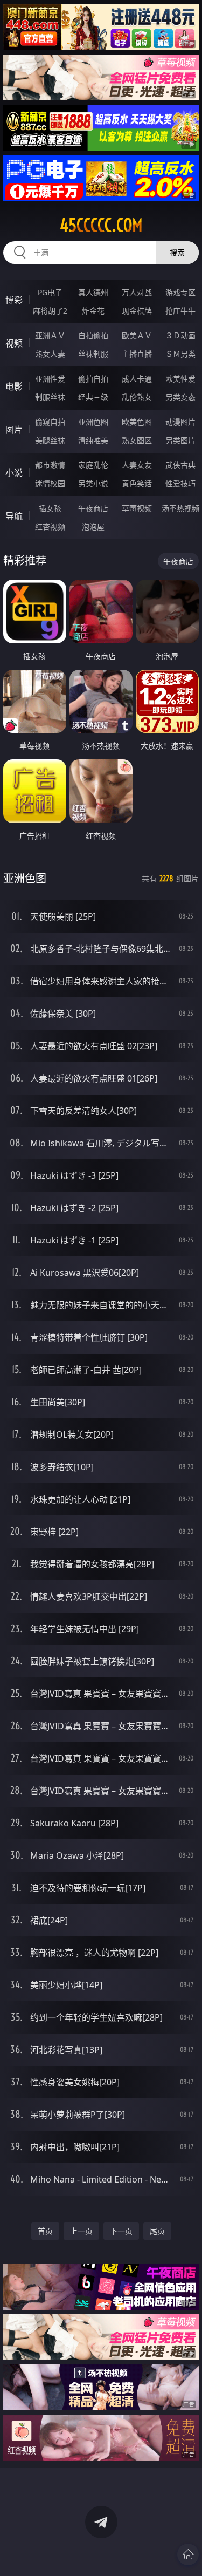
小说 (14, 473)
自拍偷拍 (93, 335)
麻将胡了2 (50, 311)
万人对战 (137, 292)
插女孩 (50, 508)
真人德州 (93, 292)
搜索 (177, 252)
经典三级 (93, 397)
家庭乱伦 (93, 465)
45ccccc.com (101, 225)
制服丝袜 (50, 397)
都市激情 (50, 465)
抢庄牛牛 (180, 311)
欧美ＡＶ (137, 335)
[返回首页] (188, 2554)
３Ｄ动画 (180, 335)
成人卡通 (137, 379)
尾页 (157, 2231)
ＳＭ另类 (180, 354)
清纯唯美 (93, 440)
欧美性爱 (180, 379)
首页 (45, 2231)
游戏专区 (180, 292)
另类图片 (180, 440)
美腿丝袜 (50, 440)
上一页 (81, 2231)
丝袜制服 (93, 354)
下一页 (121, 2231)
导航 (14, 516)
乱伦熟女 (137, 397)
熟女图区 (137, 440)
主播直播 (137, 354)
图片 (14, 430)
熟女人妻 (50, 354)
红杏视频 (50, 526)
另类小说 (93, 483)
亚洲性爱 (50, 379)
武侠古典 (180, 465)
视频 (14, 343)
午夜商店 (93, 508)
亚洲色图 (93, 422)
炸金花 (93, 311)
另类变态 (180, 397)
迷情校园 (50, 483)
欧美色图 (137, 422)
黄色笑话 (137, 483)
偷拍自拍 (93, 379)
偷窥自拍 (50, 422)
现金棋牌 (137, 311)
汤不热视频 (180, 508)
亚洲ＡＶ (50, 335)
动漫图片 (180, 422)
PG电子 (50, 292)
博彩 (14, 300)
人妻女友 (137, 465)
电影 (14, 386)
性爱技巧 (180, 483)
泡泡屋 (93, 526)
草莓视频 (137, 508)
